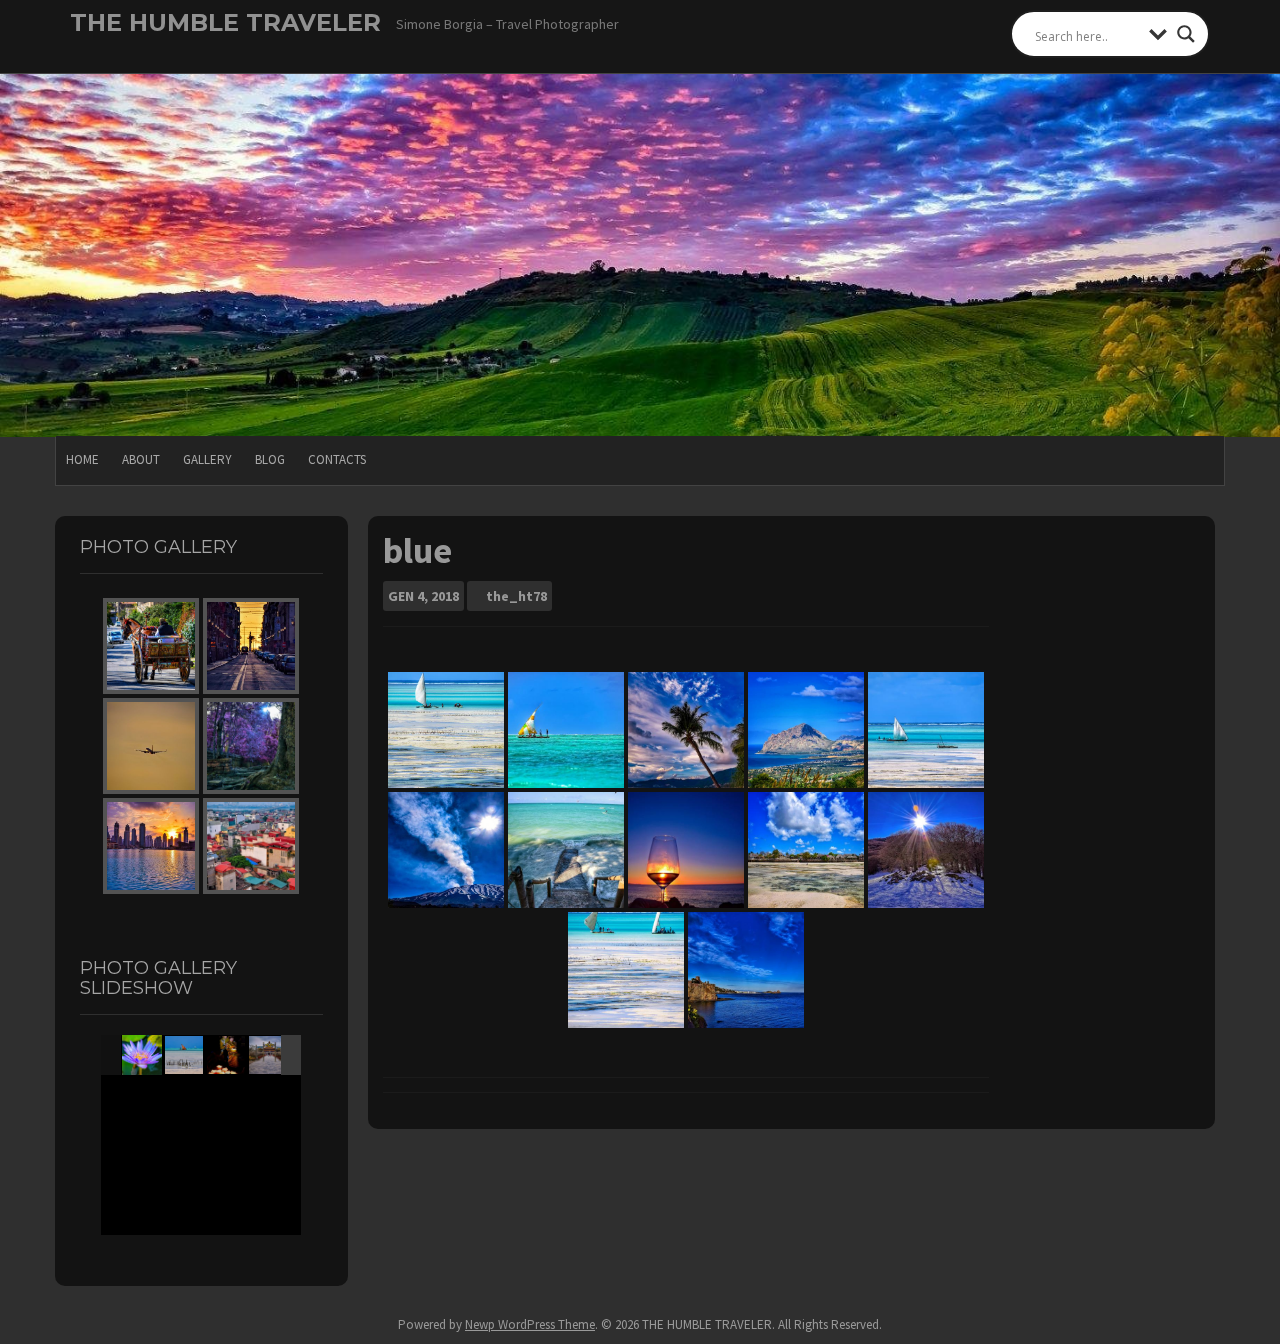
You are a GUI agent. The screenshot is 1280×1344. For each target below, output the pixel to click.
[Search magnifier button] (1186, 34)
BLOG (270, 459)
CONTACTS (337, 459)
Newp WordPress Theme (530, 1324)
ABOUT (141, 459)
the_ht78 (516, 596)
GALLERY (207, 459)
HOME (82, 459)
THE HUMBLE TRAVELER (225, 22)
